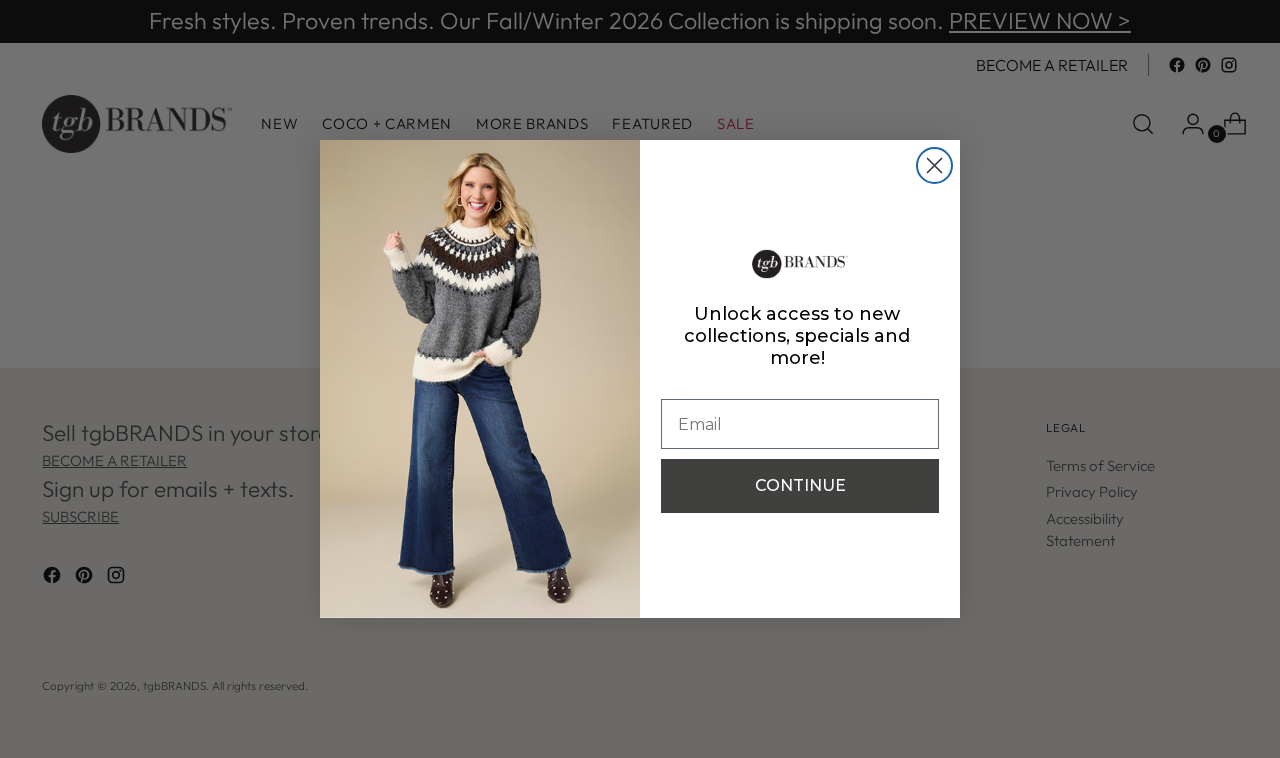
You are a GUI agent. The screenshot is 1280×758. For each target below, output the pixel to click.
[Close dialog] (934, 165)
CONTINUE (800, 485)
